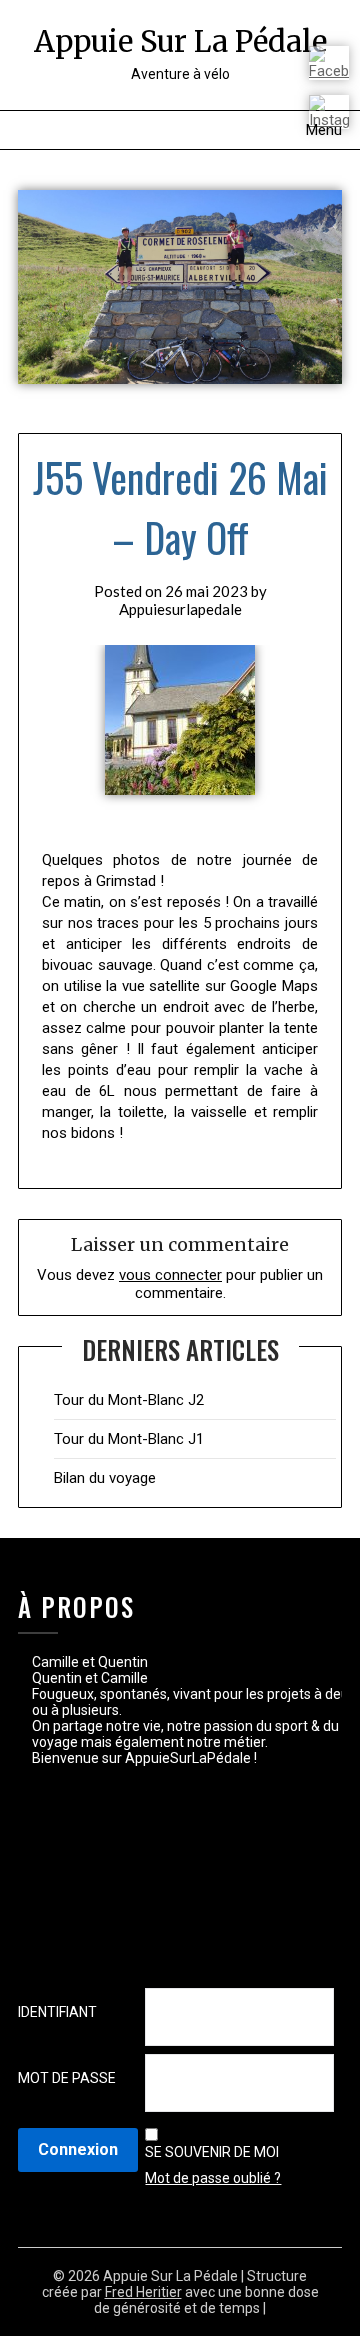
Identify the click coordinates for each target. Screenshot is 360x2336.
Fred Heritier (143, 2292)
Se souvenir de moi (212, 2152)
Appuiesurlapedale (180, 609)
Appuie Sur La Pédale (180, 41)
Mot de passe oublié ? (213, 2178)
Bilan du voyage (105, 1478)
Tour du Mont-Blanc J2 (129, 1400)
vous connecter (170, 1275)
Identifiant (57, 2012)
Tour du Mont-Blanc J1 (129, 1439)
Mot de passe (67, 2078)
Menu (324, 130)
